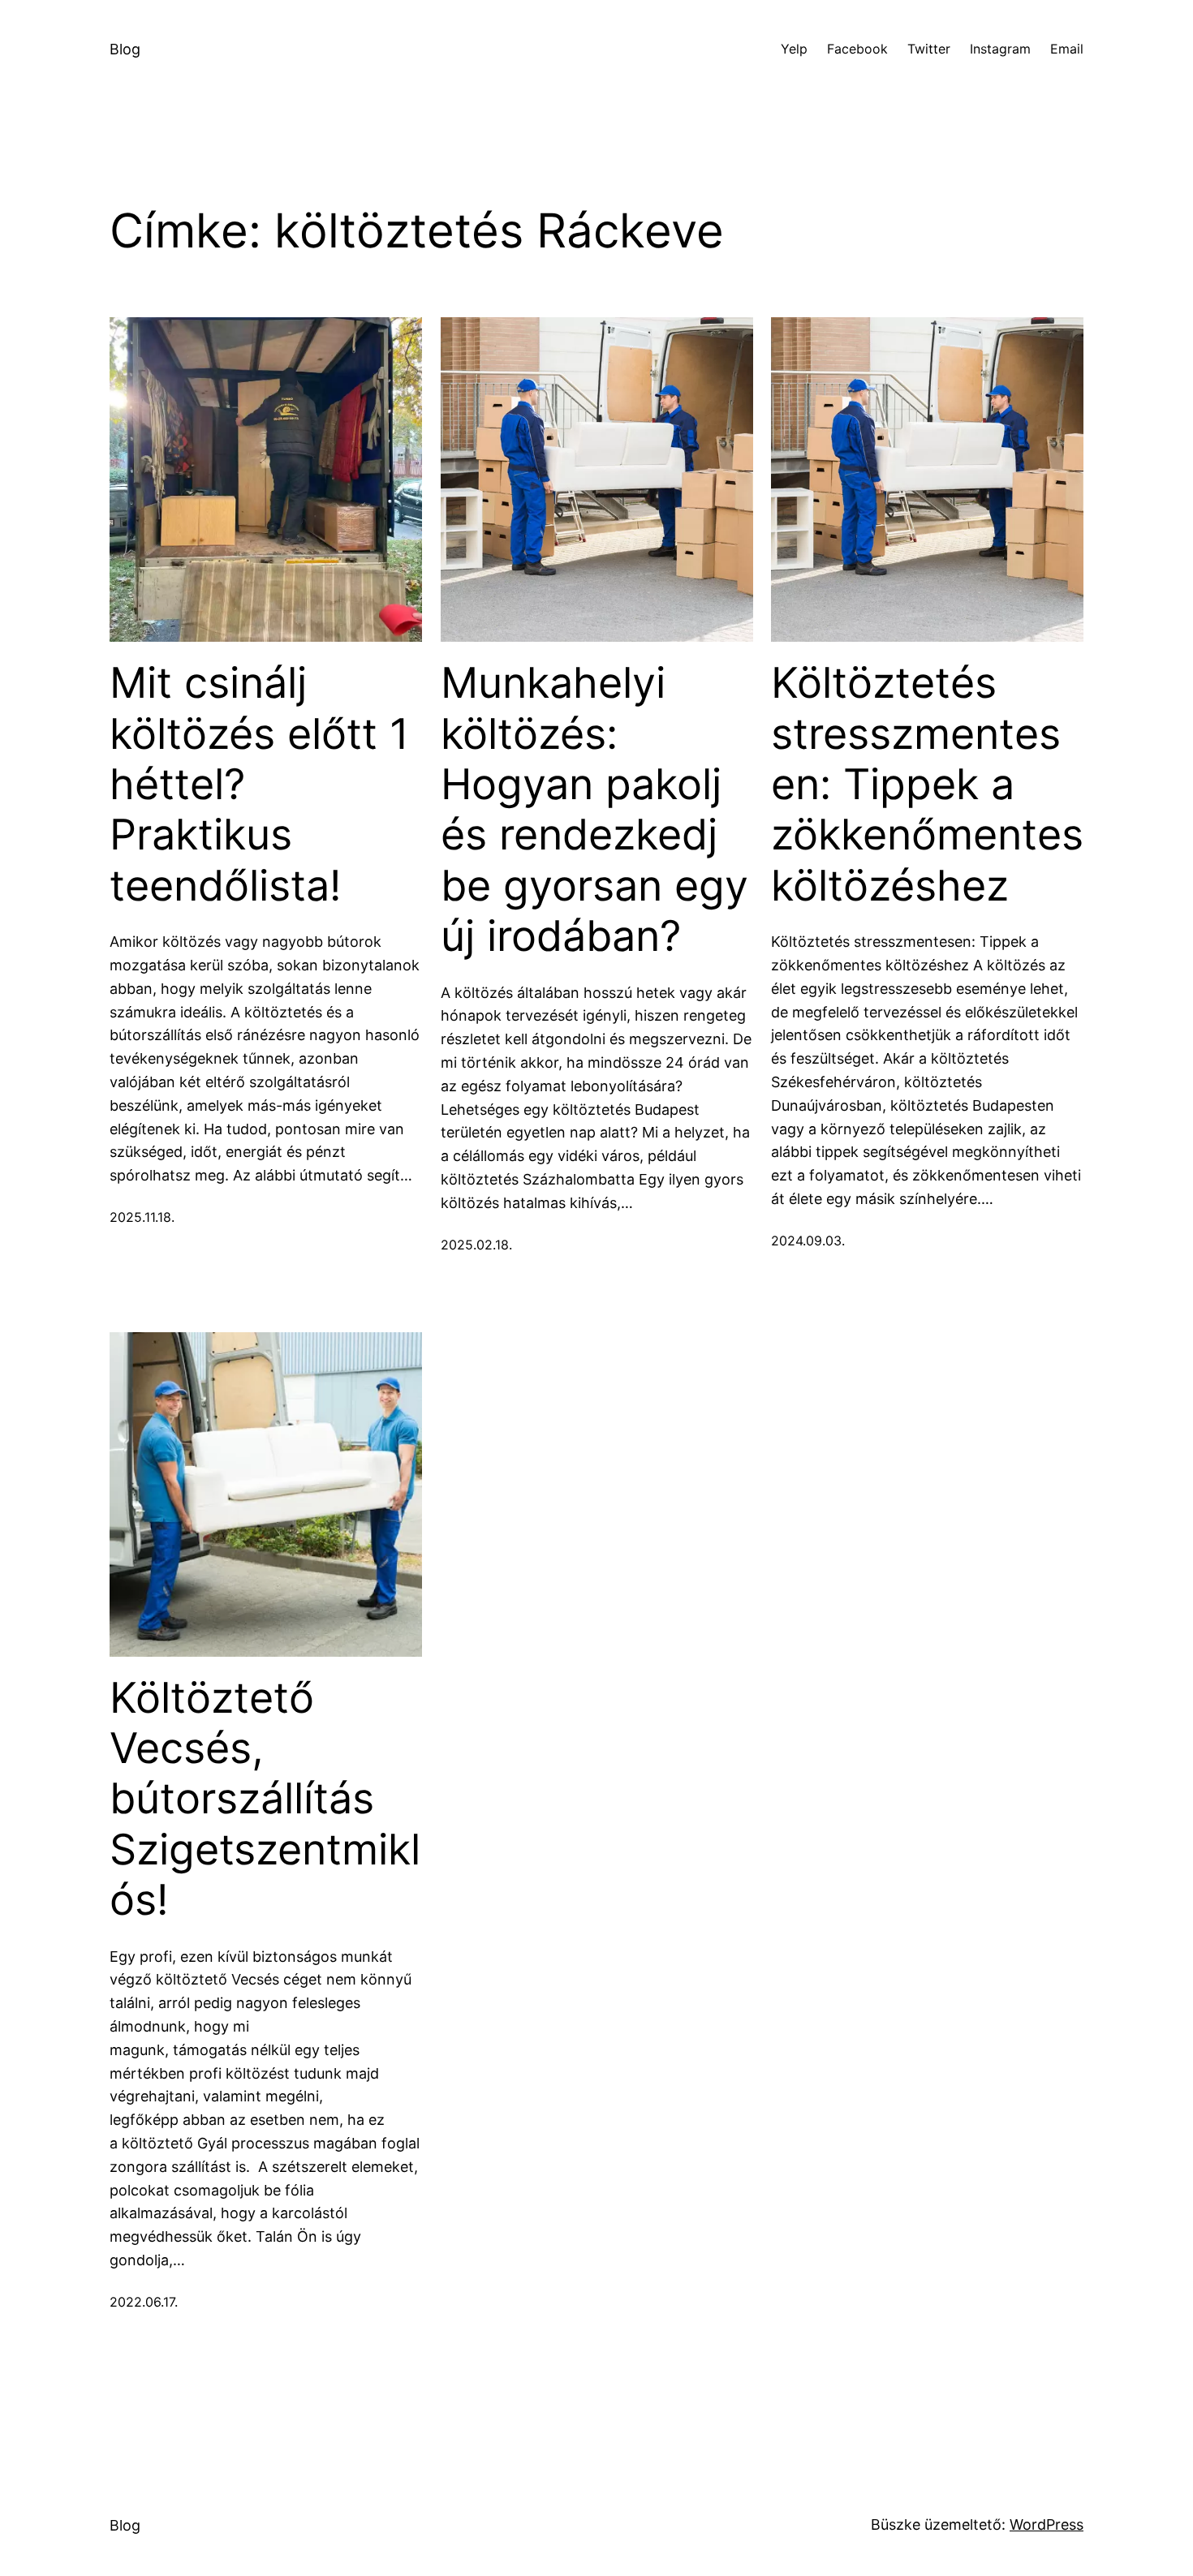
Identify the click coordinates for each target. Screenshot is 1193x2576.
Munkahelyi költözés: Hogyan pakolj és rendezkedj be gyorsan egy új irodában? (594, 810)
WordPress (1047, 2524)
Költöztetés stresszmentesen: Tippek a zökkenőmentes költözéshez (927, 785)
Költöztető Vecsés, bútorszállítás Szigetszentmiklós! (265, 1800)
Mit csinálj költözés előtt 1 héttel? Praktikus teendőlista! (259, 785)
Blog (125, 49)
